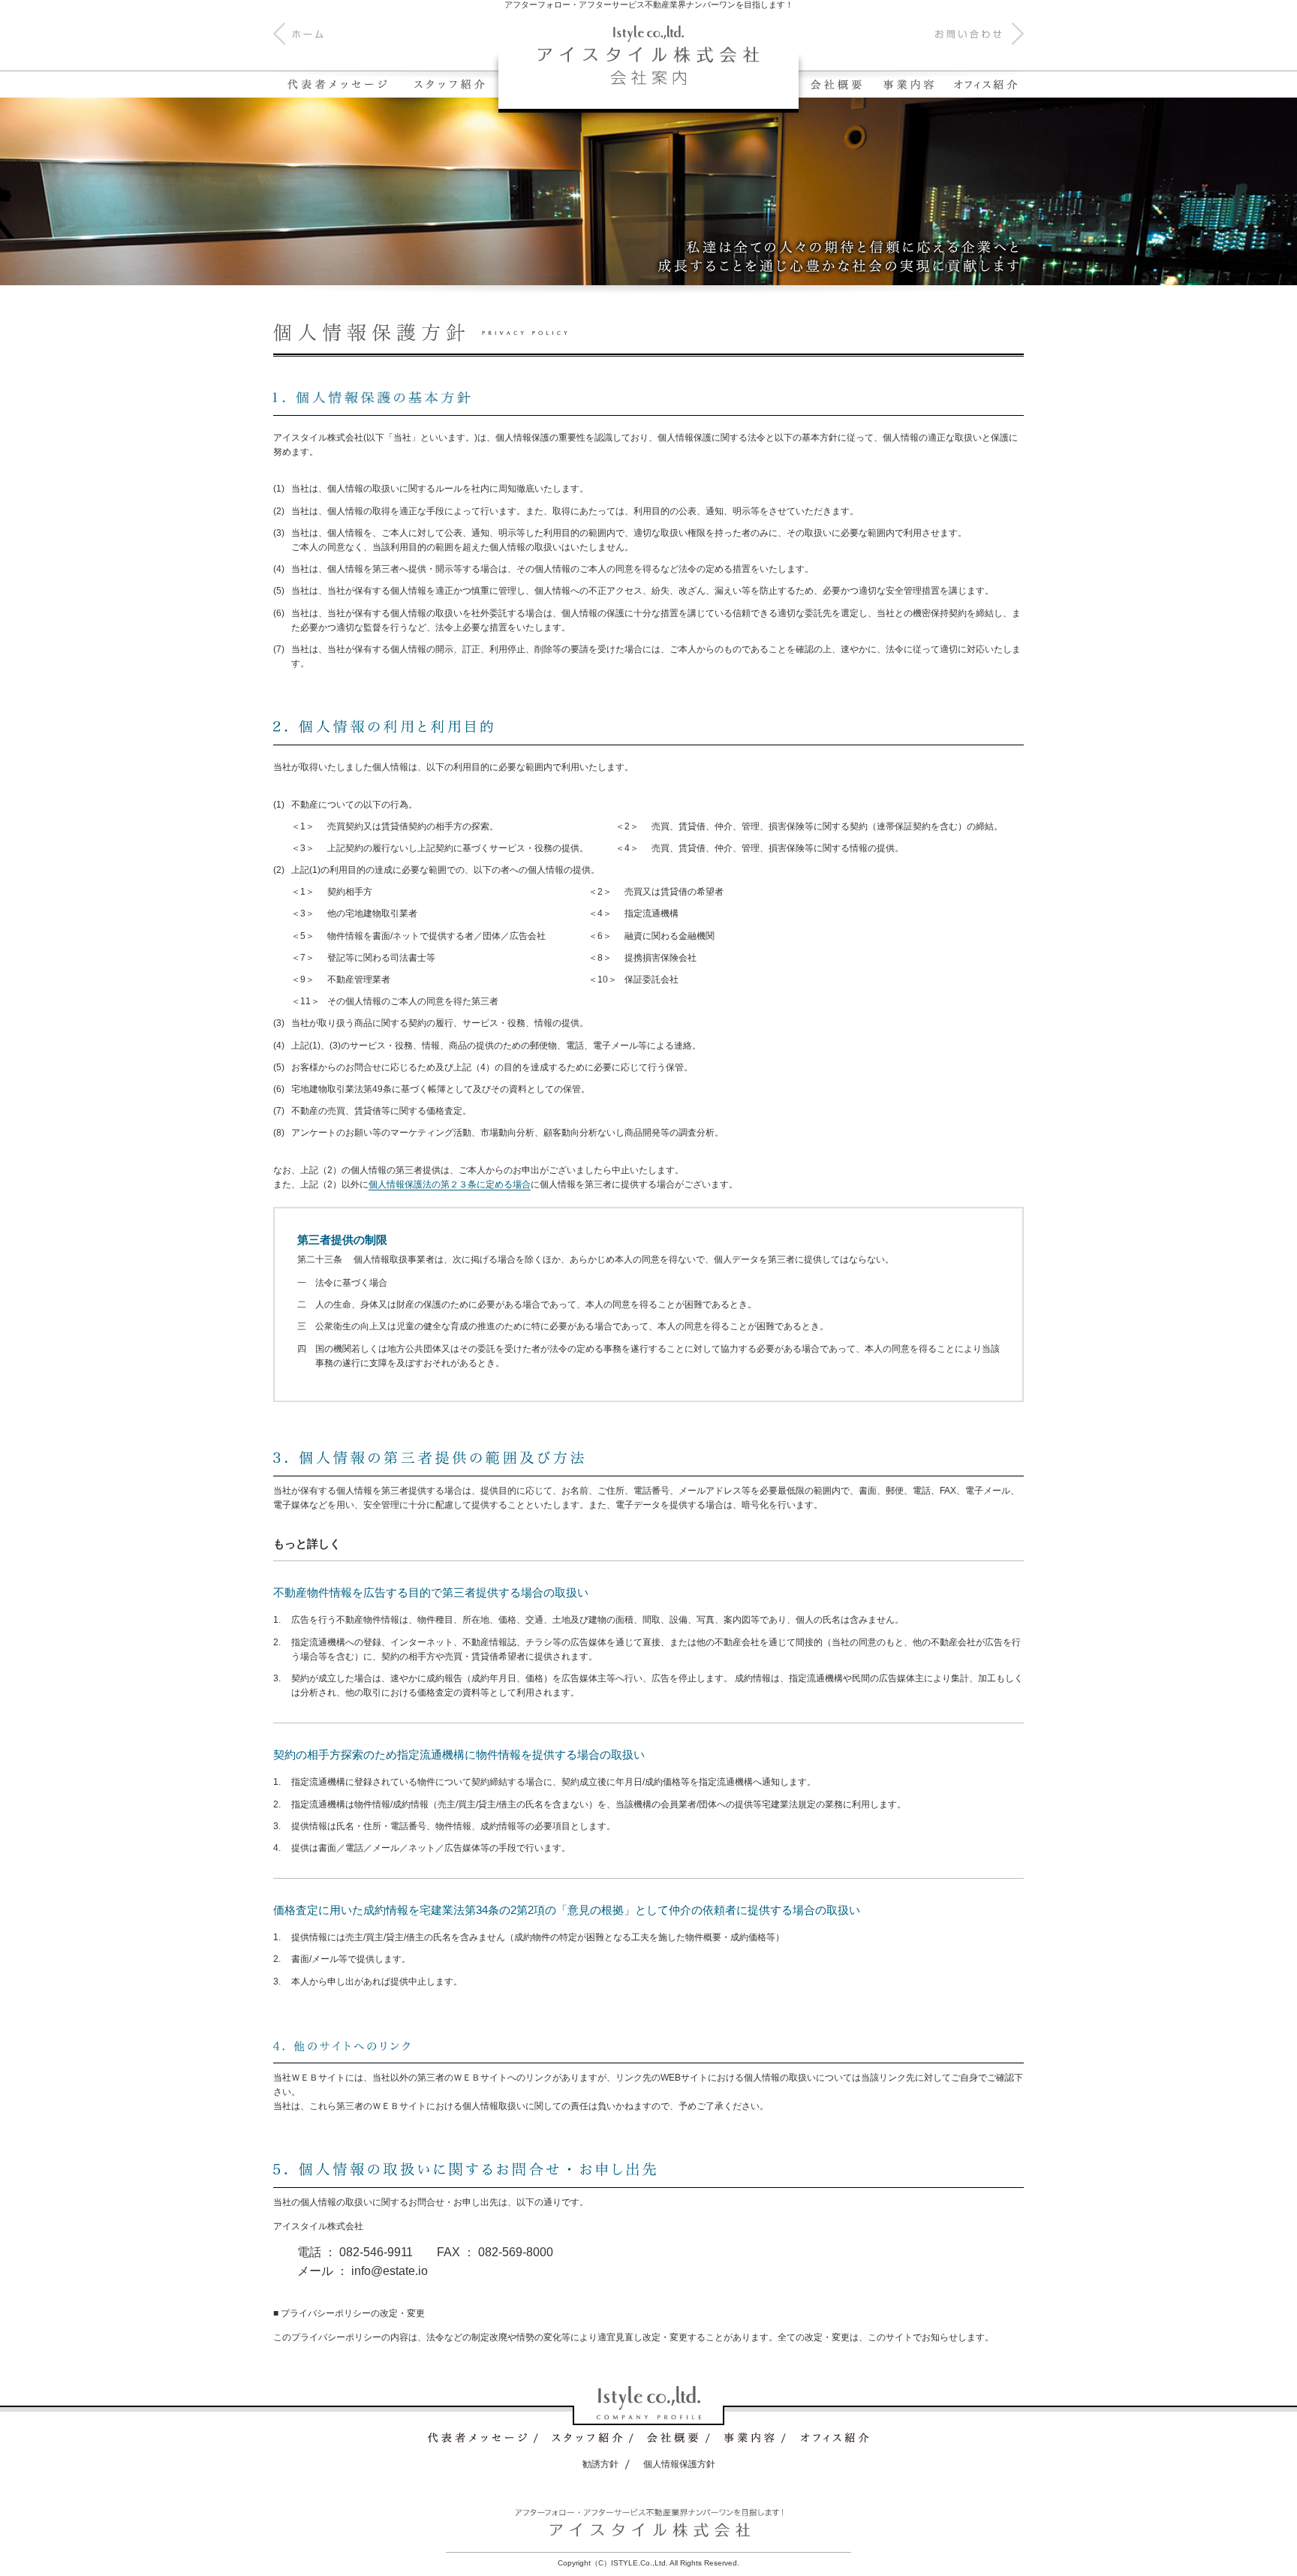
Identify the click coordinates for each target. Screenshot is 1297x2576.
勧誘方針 (600, 2464)
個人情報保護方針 (679, 2464)
